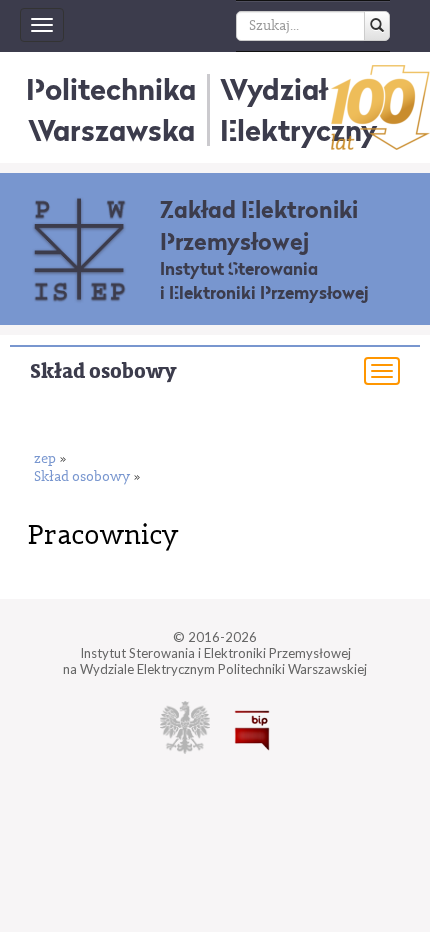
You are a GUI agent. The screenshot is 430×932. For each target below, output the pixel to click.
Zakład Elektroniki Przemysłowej (259, 225)
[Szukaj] (377, 26)
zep (45, 459)
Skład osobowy (103, 371)
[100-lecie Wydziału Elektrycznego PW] (380, 107)
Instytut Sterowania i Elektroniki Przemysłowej (264, 281)
